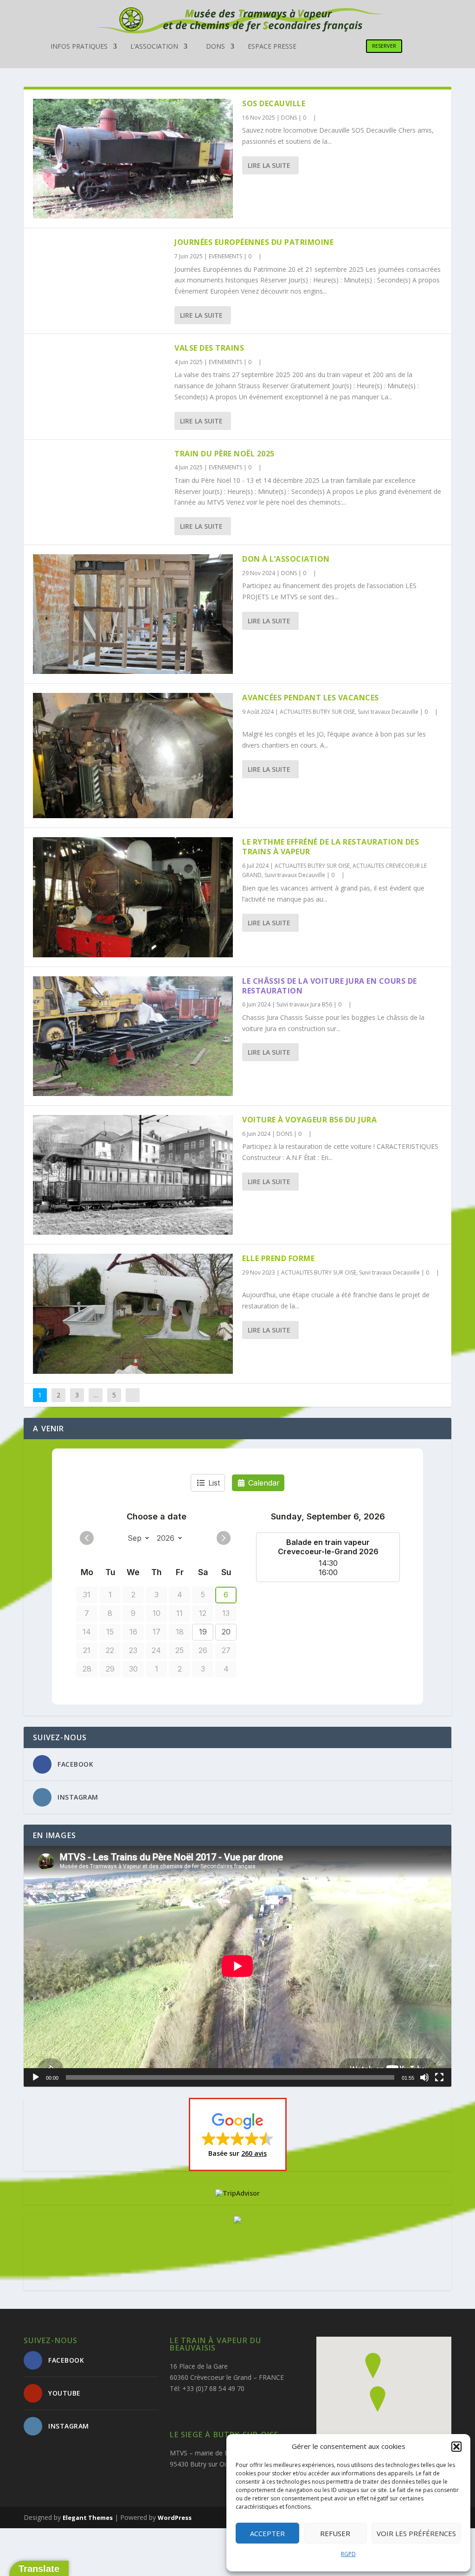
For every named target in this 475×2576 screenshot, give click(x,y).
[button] (456, 2447)
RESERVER (384, 46)
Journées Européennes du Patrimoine (254, 242)
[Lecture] (36, 2077)
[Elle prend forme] (133, 1314)
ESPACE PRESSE (272, 47)
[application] (237, 1966)
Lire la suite (269, 165)
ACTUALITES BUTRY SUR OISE (317, 712)
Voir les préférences (416, 2533)
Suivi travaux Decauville (388, 712)
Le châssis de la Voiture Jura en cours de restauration (330, 986)
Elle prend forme (278, 1258)
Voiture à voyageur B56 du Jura (309, 1120)
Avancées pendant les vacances (311, 698)
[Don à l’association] (133, 614)
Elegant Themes (88, 2518)
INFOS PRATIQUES (79, 47)
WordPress (175, 2518)
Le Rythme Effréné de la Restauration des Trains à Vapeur (331, 847)
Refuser (335, 2533)
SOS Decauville (274, 103)
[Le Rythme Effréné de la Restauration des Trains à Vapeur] (133, 897)
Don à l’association (286, 559)
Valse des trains (209, 348)
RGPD (348, 2554)
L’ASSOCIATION (154, 47)
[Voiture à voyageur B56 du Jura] (133, 1175)
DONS (215, 47)
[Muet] (424, 2077)
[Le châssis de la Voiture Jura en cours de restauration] (133, 1036)
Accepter (267, 2533)
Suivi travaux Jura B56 (304, 1004)
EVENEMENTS (225, 256)
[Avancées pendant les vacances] (133, 756)
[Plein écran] (439, 2077)
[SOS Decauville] (133, 159)
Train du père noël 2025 (225, 454)
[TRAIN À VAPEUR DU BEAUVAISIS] (237, 2221)
